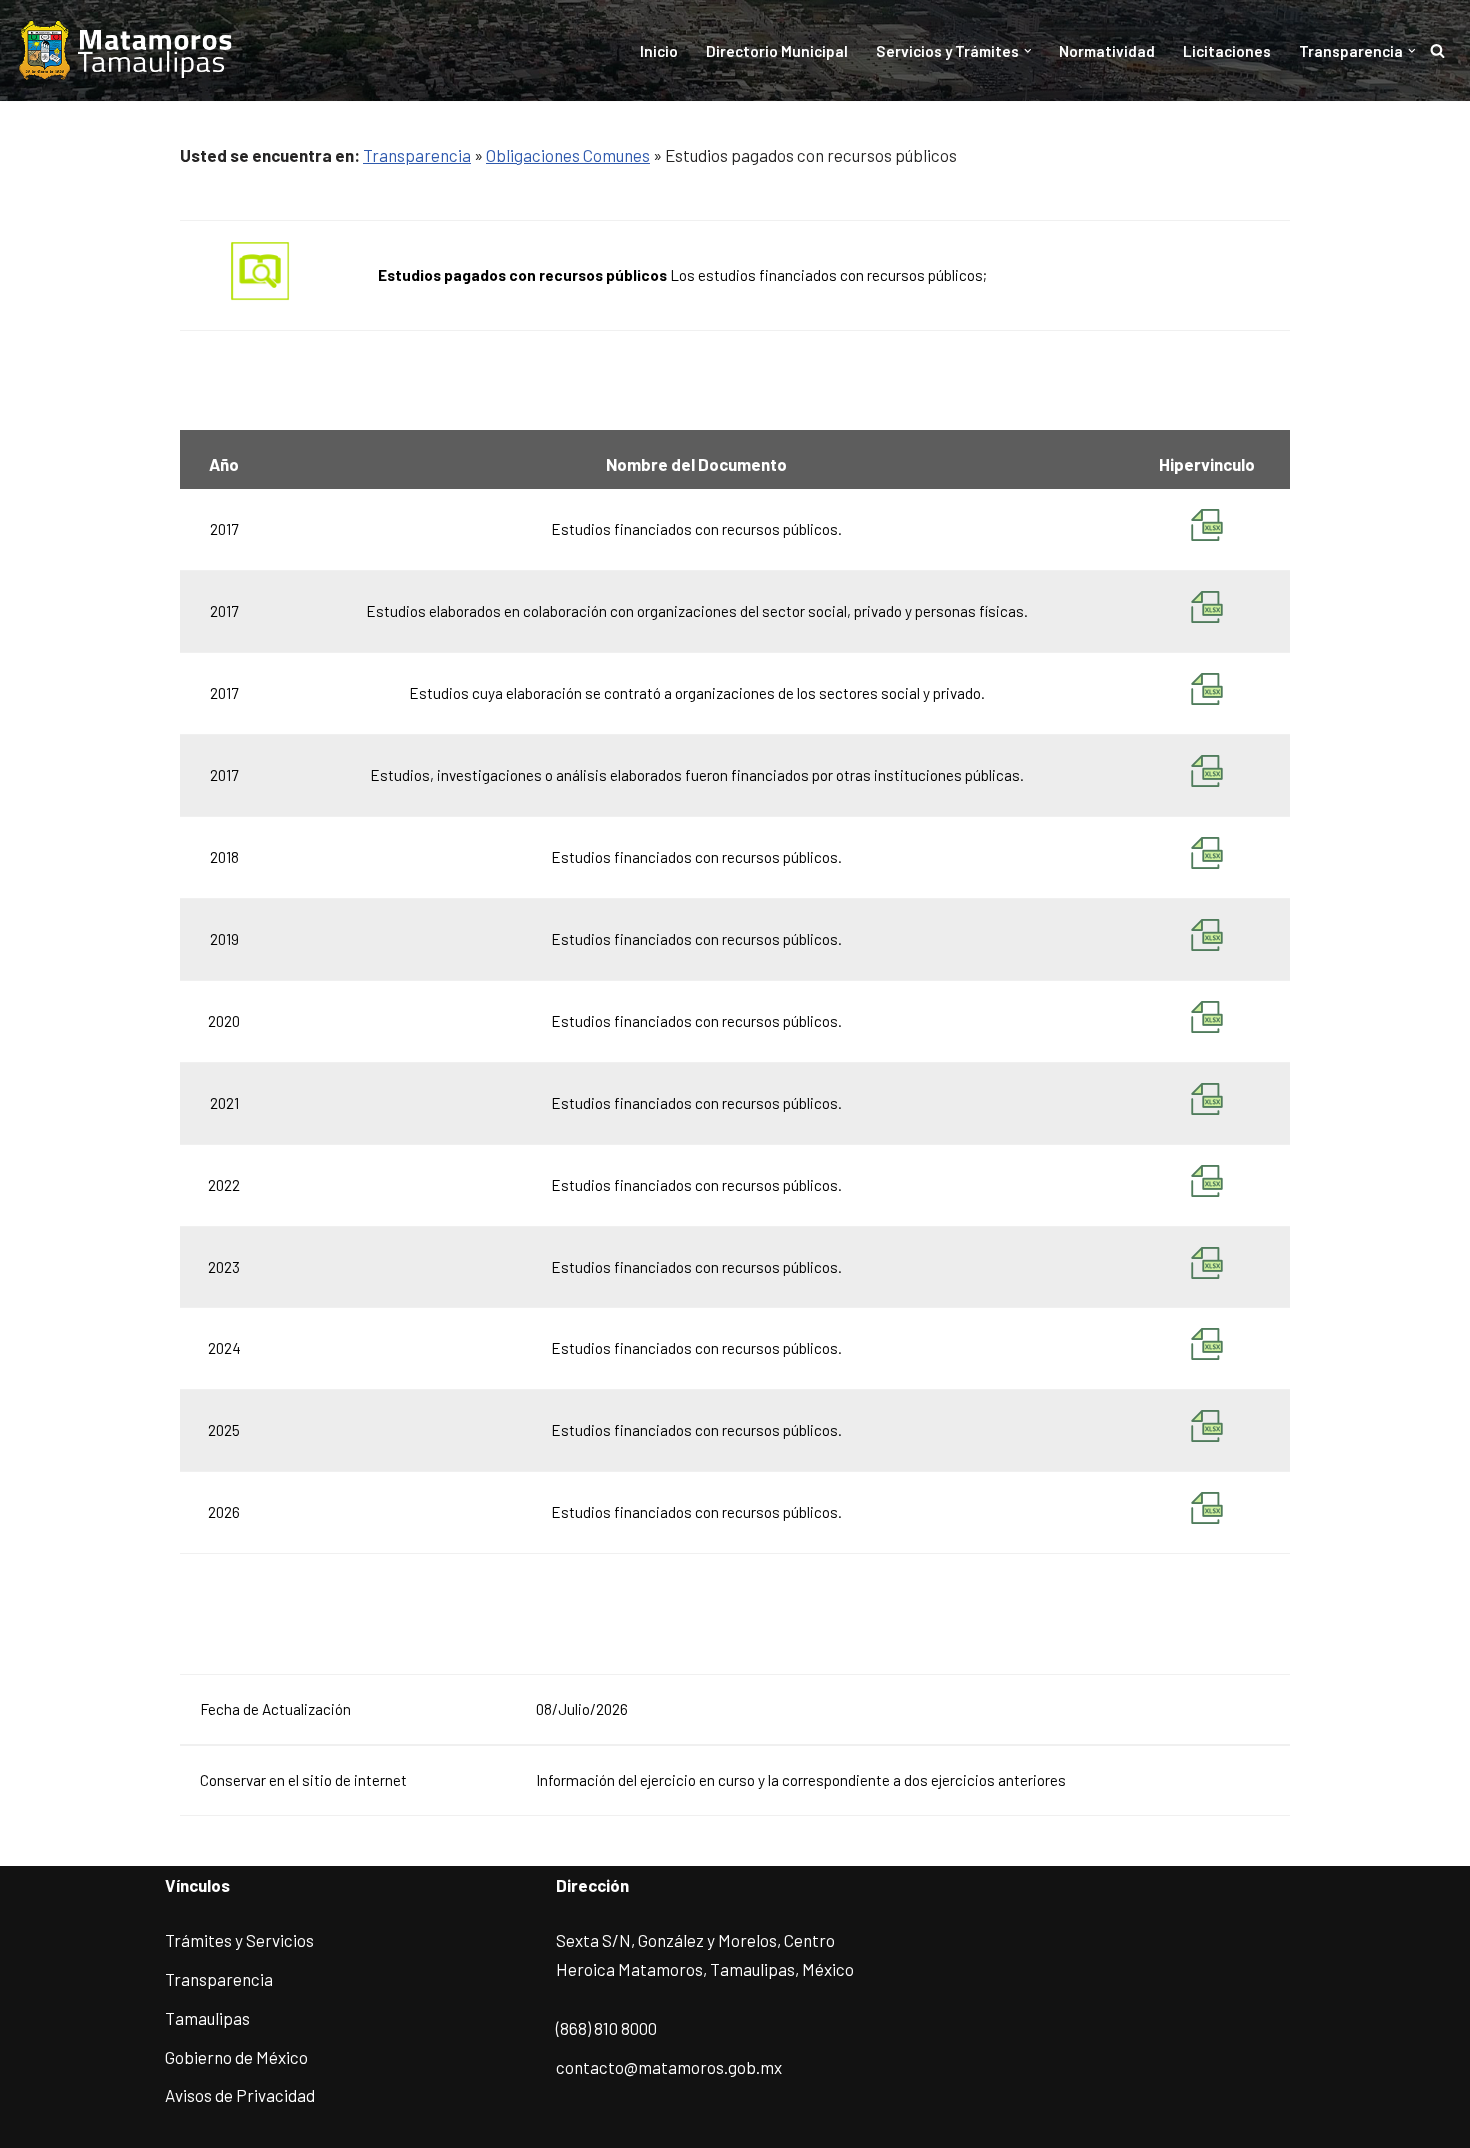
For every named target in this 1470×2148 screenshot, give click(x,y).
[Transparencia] (127, 50)
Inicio (659, 51)
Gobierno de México (236, 2057)
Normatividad (1107, 51)
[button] (1028, 51)
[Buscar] (1437, 50)
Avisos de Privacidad (240, 2095)
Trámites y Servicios (239, 1940)
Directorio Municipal (777, 51)
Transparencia (417, 155)
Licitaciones (1227, 51)
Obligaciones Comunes (568, 155)
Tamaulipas (207, 2018)
